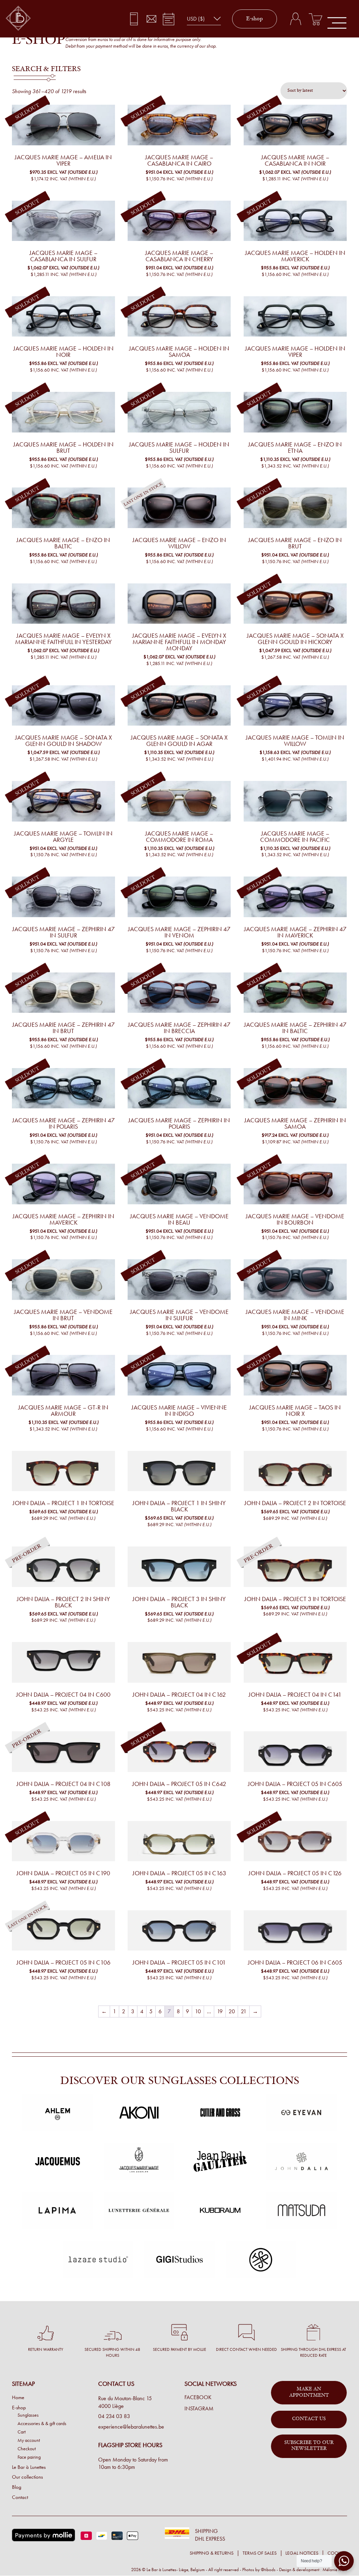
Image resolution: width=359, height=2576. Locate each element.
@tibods (268, 2570)
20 (232, 2011)
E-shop (255, 19)
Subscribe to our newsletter (309, 2446)
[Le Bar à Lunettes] (18, 19)
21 (244, 2011)
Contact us (309, 2419)
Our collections (27, 2477)
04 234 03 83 (114, 2416)
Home (18, 2398)
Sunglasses (28, 2415)
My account (29, 2440)
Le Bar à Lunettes (29, 2467)
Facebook (198, 2398)
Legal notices (302, 2553)
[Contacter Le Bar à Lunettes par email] (151, 19)
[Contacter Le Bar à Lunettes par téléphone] (134, 19)
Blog (17, 2487)
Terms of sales (260, 2553)
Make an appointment (309, 2393)
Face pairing (29, 2457)
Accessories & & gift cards (42, 2423)
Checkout (27, 2449)
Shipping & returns (212, 2553)
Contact (20, 2497)
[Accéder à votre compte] (295, 19)
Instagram (199, 2409)
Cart (22, 2432)
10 (198, 2011)
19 (220, 2011)
